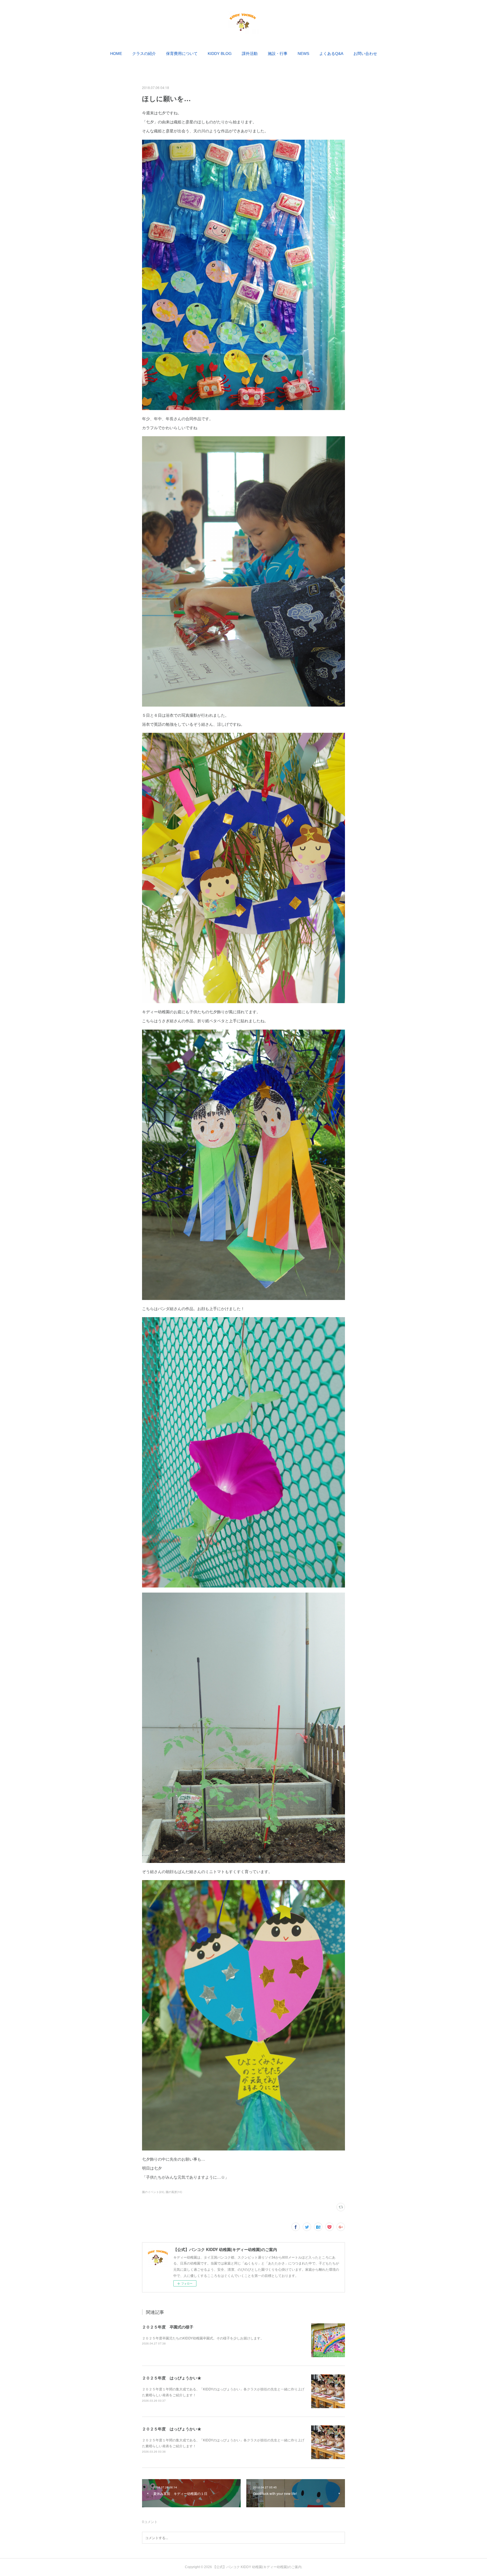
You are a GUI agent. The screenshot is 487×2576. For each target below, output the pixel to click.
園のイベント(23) (153, 2192)
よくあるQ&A (331, 54)
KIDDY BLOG (220, 54)
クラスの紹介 (144, 54)
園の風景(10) (174, 2192)
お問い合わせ (365, 54)
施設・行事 (278, 54)
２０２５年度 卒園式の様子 (168, 2327)
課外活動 (250, 54)
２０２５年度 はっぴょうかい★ (172, 2378)
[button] (116, 54)
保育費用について (182, 54)
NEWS (303, 54)
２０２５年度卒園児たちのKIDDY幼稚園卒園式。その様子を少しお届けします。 (203, 2338)
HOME (116, 54)
